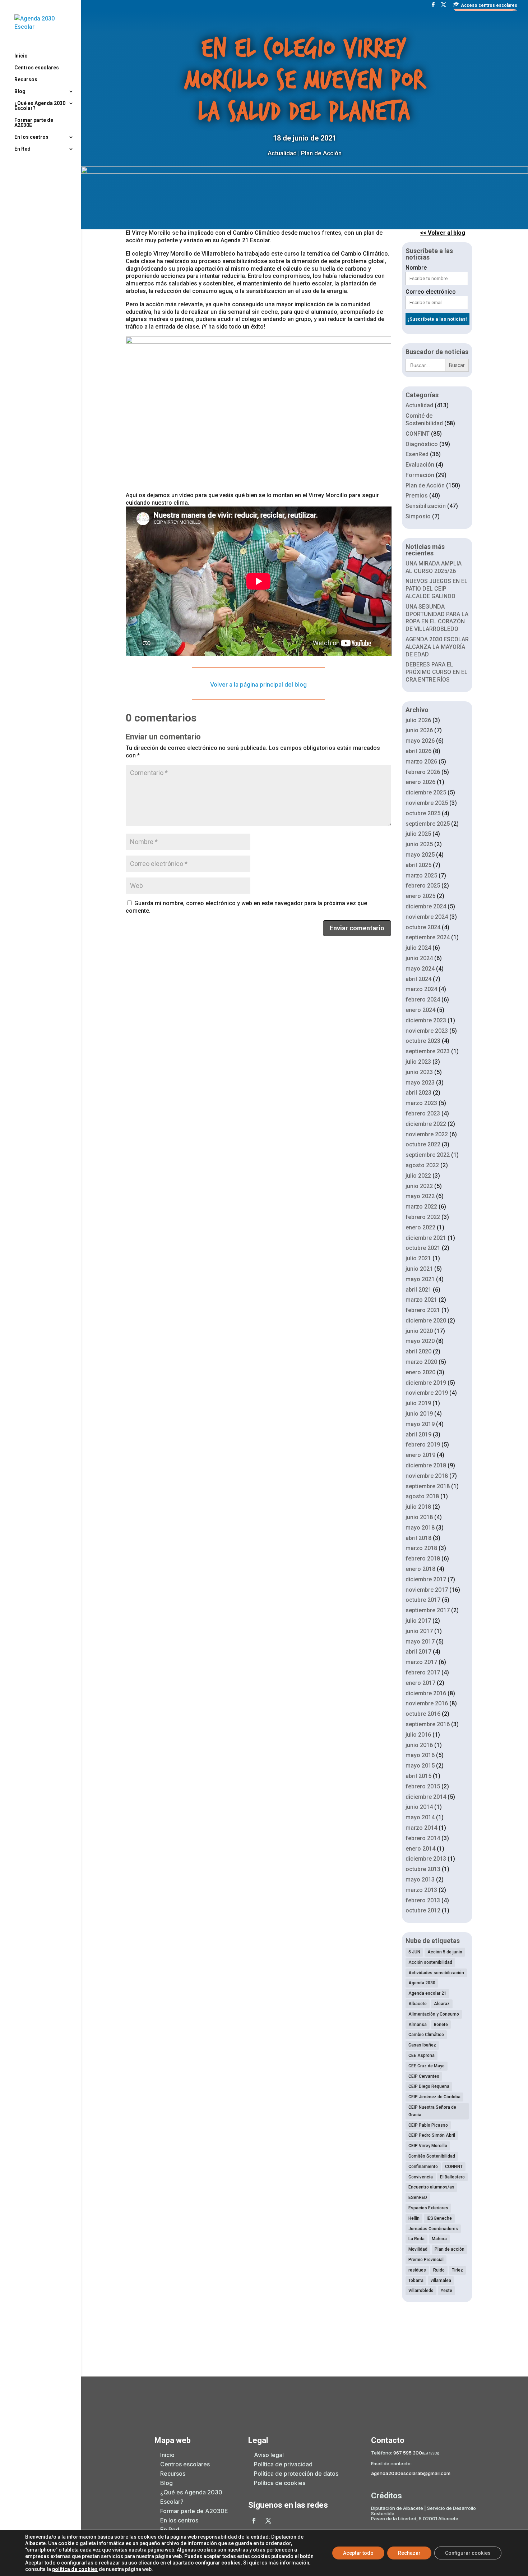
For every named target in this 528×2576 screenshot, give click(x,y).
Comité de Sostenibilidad (424, 420)
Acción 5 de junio (445, 1952)
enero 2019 (420, 1455)
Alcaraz (442, 2004)
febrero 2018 (423, 1559)
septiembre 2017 (428, 1610)
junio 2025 (419, 844)
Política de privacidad (283, 2464)
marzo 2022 (421, 1207)
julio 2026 (418, 720)
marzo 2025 (421, 876)
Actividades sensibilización (436, 1973)
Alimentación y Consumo (434, 2014)
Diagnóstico (422, 444)
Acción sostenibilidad (430, 1962)
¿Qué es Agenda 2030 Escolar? (40, 106)
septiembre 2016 (428, 1724)
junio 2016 (419, 1745)
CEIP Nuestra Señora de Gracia (432, 2111)
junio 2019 (419, 1414)
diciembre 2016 (426, 1693)
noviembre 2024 (427, 917)
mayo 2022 (420, 1196)
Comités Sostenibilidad (432, 2156)
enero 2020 (420, 1372)
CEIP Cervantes (424, 2076)
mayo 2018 (420, 1528)
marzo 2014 (421, 1828)
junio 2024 (419, 958)
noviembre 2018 (427, 1476)
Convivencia (421, 2177)
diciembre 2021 (426, 1238)
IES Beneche (439, 2218)
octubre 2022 (423, 1144)
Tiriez (457, 2270)
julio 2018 (418, 1507)
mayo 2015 (420, 1766)
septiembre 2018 (428, 1486)
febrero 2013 (423, 1900)
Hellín (414, 2218)
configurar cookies (218, 2563)
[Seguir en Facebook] (254, 2521)
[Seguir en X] (268, 2521)
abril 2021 (418, 1290)
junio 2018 (419, 1517)
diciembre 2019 (426, 1383)
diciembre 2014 (426, 1797)
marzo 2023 (421, 1103)
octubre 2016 (423, 1714)
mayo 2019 (420, 1424)
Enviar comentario (357, 928)
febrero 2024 (423, 1000)
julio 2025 (418, 834)
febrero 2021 (423, 1310)
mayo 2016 (420, 1755)
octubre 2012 (423, 1910)
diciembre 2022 (426, 1124)
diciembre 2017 (426, 1579)
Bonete (441, 2025)
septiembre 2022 (428, 1155)
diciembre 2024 (426, 906)
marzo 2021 (421, 1300)
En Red (22, 149)
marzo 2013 (421, 1890)
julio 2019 (418, 1403)
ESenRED (418, 2197)
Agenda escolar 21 (427, 1993)
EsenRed (417, 454)
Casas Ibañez (422, 2045)
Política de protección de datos (296, 2474)
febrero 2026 (423, 772)
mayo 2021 (420, 1279)
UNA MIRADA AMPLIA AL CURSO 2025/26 (434, 567)
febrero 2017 (423, 1672)
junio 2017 (419, 1631)
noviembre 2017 (427, 1590)
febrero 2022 (423, 1217)
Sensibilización (426, 506)
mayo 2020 (420, 1341)
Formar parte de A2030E (34, 123)
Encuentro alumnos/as (431, 2187)
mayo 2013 (420, 1880)
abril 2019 (418, 1434)
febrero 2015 (423, 1786)
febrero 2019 (423, 1445)
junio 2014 (419, 1807)
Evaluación (420, 465)
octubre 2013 (423, 1869)
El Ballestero (452, 2177)
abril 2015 (418, 1776)
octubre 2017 (423, 1600)
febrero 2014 (423, 1838)
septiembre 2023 (428, 1051)
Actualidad (282, 153)
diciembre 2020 (426, 1321)
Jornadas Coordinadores (433, 2229)
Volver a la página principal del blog (258, 684)
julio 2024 (418, 948)
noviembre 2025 (427, 803)
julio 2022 (418, 1176)
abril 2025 (418, 865)
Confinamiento (423, 2167)
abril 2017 (418, 1652)
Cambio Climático (426, 2035)
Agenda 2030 (422, 1983)
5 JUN (414, 1952)
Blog (20, 91)
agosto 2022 (422, 1165)
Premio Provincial (426, 2260)
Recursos (26, 80)
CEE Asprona (422, 2055)
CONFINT (418, 434)
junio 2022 (419, 1186)
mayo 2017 (420, 1642)
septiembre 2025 (428, 824)
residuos (417, 2270)
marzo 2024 (421, 989)
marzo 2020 (421, 1362)
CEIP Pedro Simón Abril (432, 2135)
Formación (420, 475)
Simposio (418, 516)
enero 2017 (420, 1683)
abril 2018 (418, 1538)
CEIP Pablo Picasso (428, 2125)
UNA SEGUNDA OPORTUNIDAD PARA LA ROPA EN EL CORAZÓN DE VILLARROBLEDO (437, 618)
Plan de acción (450, 2249)
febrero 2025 (423, 886)
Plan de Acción (321, 153)
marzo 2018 (421, 1548)
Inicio (21, 56)
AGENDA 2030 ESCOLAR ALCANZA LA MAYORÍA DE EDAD (437, 647)
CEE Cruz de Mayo (427, 2066)
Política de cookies (280, 2483)
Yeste (446, 2291)
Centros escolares (37, 68)
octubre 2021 (423, 1248)
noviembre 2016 (427, 1703)
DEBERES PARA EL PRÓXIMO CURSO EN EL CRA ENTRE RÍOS (437, 672)
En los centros (31, 137)
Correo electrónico (431, 292)
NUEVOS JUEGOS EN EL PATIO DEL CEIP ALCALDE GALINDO (437, 589)
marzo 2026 (421, 762)
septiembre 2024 (428, 937)
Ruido (439, 2270)
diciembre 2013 (426, 1859)
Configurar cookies (468, 2553)
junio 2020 (419, 1331)
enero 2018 (420, 1569)
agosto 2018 (422, 1496)
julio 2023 (418, 1062)
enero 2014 (420, 1849)
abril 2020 (418, 1351)
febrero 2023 (423, 1113)
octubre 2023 (423, 1041)
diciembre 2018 (426, 1465)
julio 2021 (418, 1258)
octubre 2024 (423, 927)
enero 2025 (420, 896)
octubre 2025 (423, 813)
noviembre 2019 (427, 1393)
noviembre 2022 (427, 1134)
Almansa (418, 2025)
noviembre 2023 (427, 1031)
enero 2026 (420, 782)
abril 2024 (418, 979)
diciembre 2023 (426, 1020)
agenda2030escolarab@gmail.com (411, 2473)
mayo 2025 (420, 855)
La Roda (416, 2239)
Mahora (439, 2239)
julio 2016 (418, 1735)
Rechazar (409, 2553)
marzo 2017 (421, 1662)
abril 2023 (418, 1093)
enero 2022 (420, 1227)
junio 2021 (419, 1269)
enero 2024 (420, 1010)
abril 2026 (418, 751)
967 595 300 (408, 2453)
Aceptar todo (358, 2553)
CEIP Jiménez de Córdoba (434, 2097)
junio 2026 (419, 730)
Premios (417, 496)
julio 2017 (418, 1621)
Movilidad (418, 2249)
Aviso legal (269, 2455)
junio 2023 (419, 1072)
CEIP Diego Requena (429, 2086)
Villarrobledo (421, 2291)
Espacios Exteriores (428, 2208)
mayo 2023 (420, 1083)
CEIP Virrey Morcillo (428, 2146)
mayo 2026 (420, 741)
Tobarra (416, 2281)
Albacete (418, 2004)
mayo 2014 (420, 1817)
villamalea (441, 2281)
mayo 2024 (420, 969)
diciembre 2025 (426, 792)
